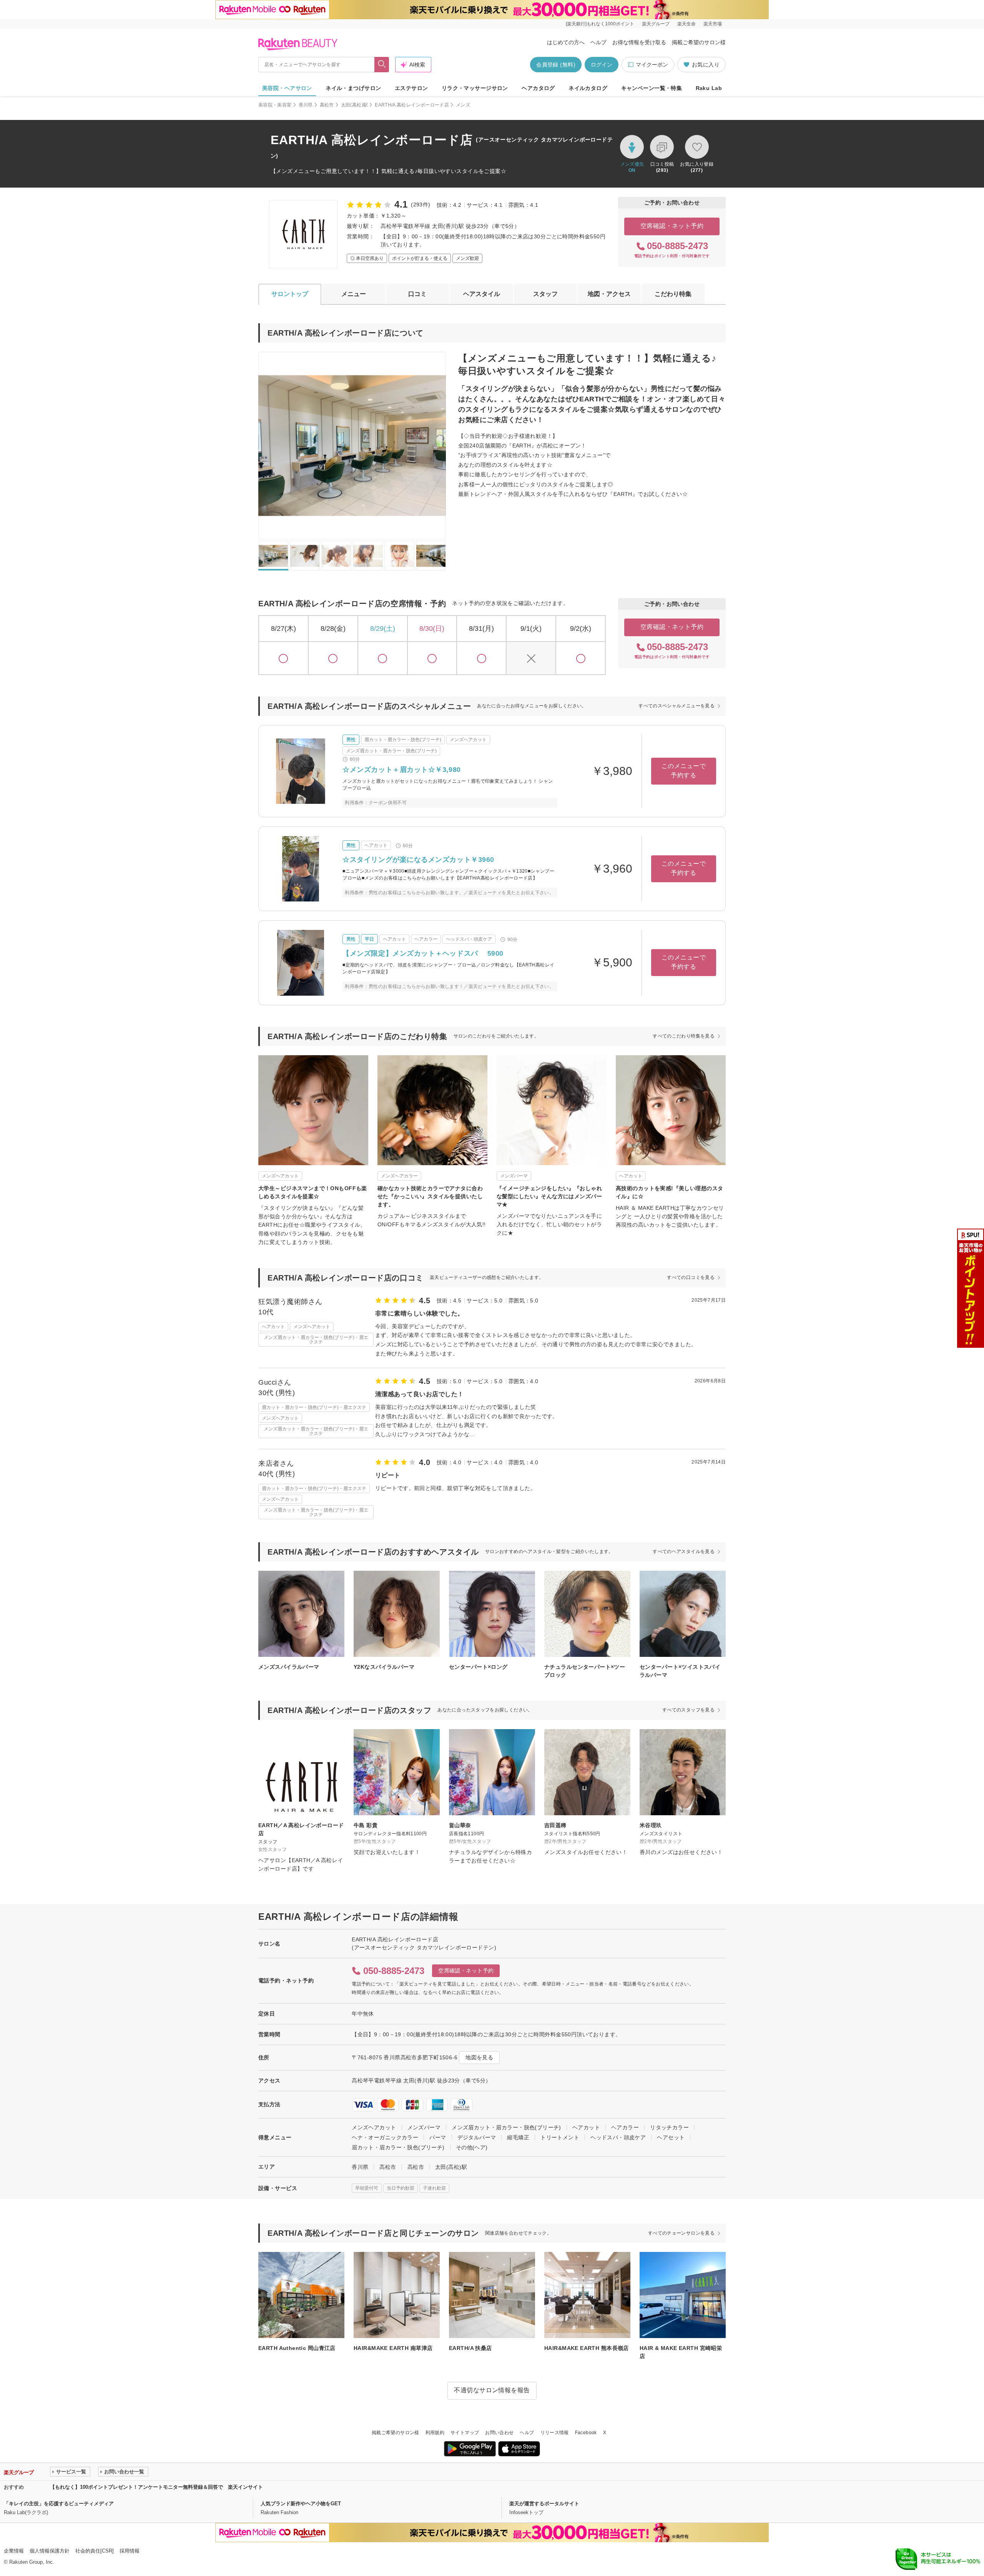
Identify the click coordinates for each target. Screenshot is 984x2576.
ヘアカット (586, 2127)
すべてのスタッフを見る (688, 1710)
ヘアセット (671, 2137)
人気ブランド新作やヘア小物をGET (301, 2504)
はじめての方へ (566, 42)
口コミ (417, 294)
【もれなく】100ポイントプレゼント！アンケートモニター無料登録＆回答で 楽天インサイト (156, 2487)
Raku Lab (709, 88)
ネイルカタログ (588, 88)
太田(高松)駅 (355, 105)
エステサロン (411, 88)
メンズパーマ (424, 2127)
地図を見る (479, 2057)
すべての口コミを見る (691, 1277)
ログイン (602, 65)
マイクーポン (652, 65)
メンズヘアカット (374, 2127)
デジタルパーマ (477, 2137)
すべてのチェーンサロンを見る (681, 2233)
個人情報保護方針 (50, 2551)
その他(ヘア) (472, 2147)
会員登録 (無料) (556, 65)
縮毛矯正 (518, 2137)
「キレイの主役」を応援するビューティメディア (59, 2504)
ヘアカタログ (538, 88)
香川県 (306, 105)
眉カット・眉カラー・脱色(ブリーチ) (398, 2147)
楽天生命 (686, 24)
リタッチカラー (669, 2127)
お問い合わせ (499, 2433)
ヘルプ (598, 42)
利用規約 (435, 2433)
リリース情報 (555, 2433)
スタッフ (545, 294)
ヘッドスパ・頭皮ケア (618, 2137)
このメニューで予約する (684, 771)
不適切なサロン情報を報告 (492, 2390)
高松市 (327, 105)
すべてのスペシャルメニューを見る (676, 706)
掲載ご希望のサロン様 (699, 42)
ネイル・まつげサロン (353, 88)
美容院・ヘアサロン (287, 88)
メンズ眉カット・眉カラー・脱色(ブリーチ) (506, 2127)
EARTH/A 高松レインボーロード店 (412, 105)
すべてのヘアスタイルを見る (684, 1552)
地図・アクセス (609, 294)
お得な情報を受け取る (639, 42)
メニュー (354, 294)
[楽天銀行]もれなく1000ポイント (600, 24)
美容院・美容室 (275, 105)
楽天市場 (713, 24)
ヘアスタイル (482, 294)
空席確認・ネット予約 (672, 226)
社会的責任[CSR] (95, 2551)
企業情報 (14, 2551)
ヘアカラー (625, 2127)
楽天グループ (656, 24)
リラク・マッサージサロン (475, 88)
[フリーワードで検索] (382, 65)
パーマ (438, 2137)
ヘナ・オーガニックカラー (385, 2137)
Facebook (586, 2433)
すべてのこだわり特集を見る (684, 1036)
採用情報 (130, 2551)
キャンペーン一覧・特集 (652, 88)
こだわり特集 (673, 294)
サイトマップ (465, 2433)
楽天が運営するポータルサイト (544, 2504)
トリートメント (560, 2137)
